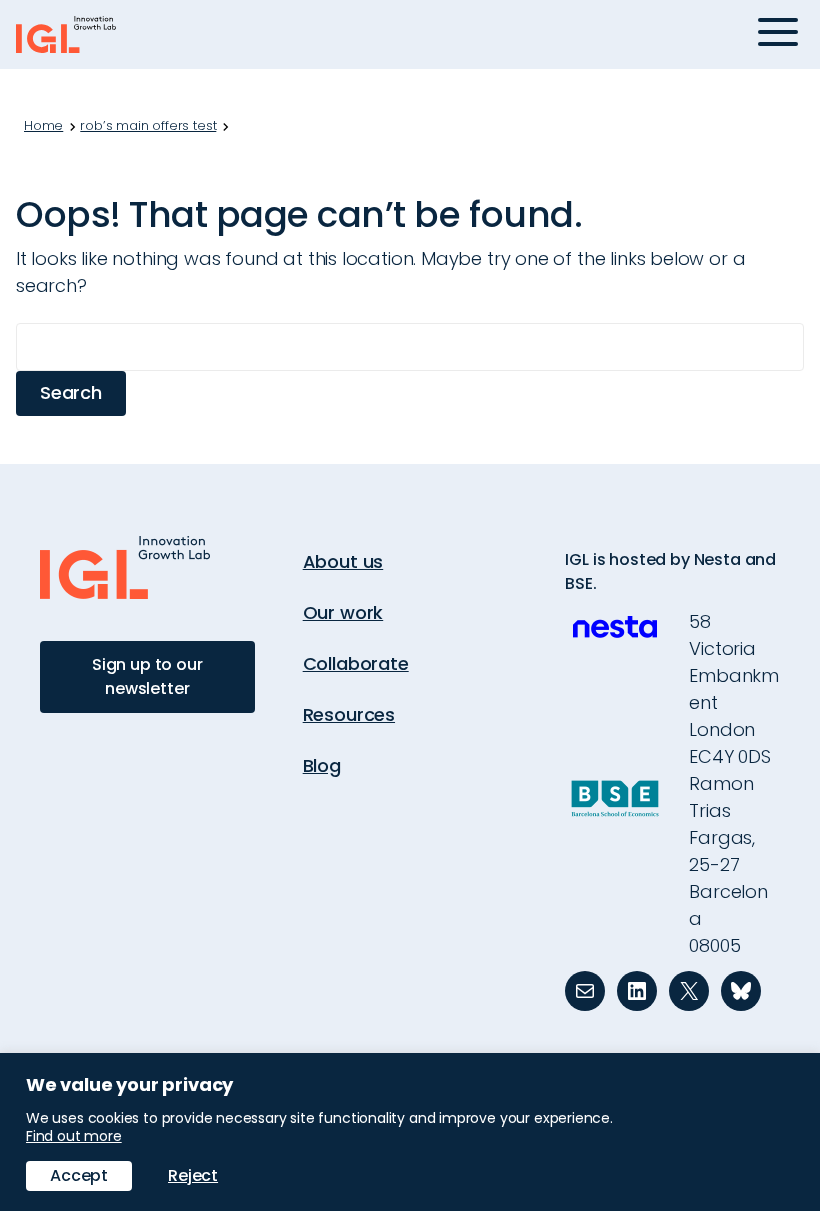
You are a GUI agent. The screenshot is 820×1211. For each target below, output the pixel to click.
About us (343, 561)
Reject (193, 1175)
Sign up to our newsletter (147, 676)
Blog (322, 765)
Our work (343, 612)
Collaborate (356, 663)
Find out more (74, 1136)
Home (43, 126)
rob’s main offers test (148, 126)
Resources (349, 714)
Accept (79, 1175)
